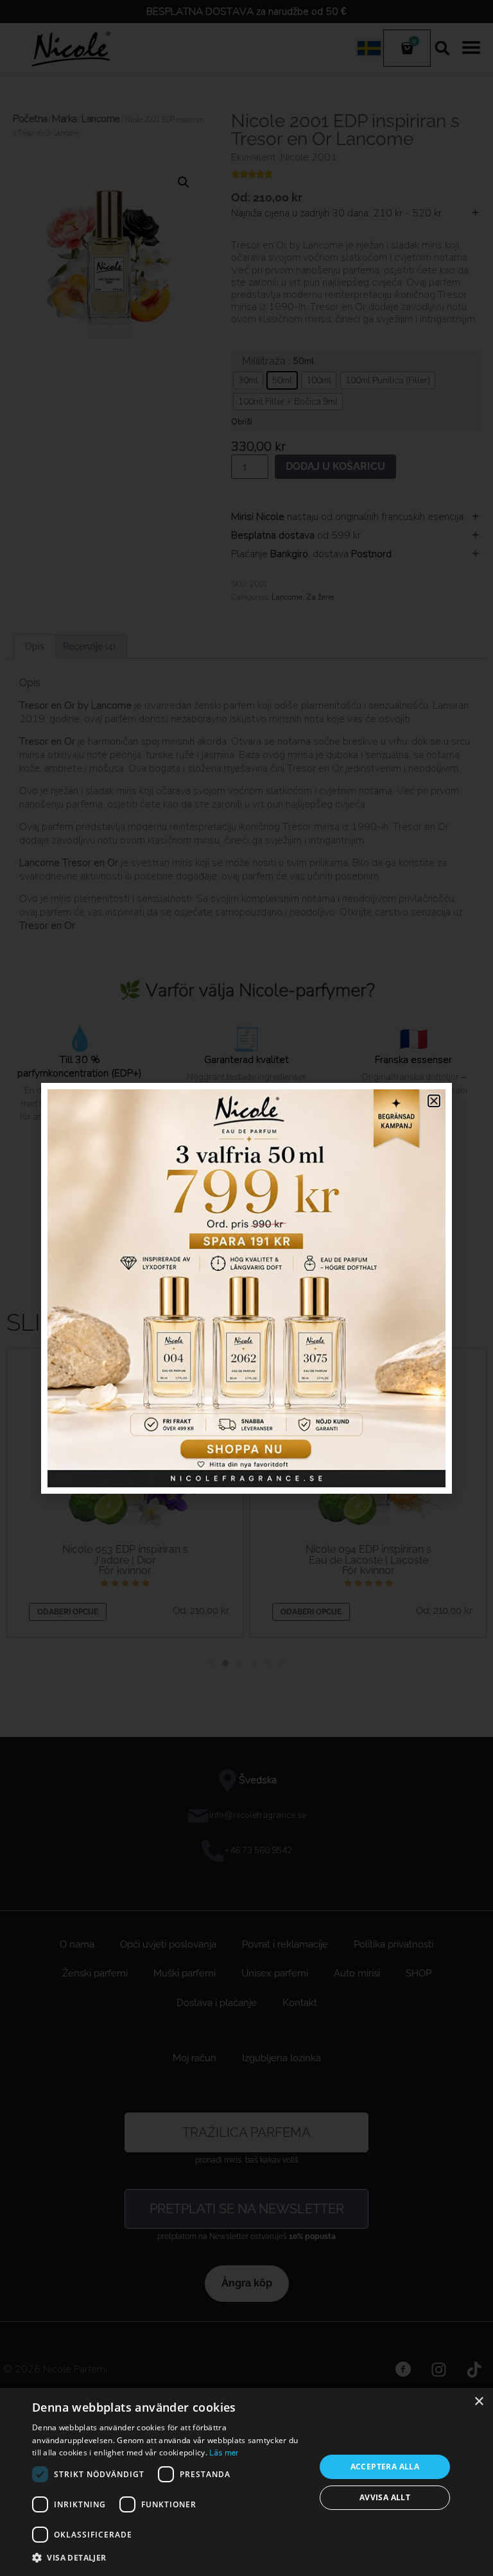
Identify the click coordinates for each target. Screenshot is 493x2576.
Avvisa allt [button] (385, 2497)
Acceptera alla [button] (385, 2467)
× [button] (479, 2402)
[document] (246, 1288)
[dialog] (246, 2482)
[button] (169, 2558)
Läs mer (224, 2453)
